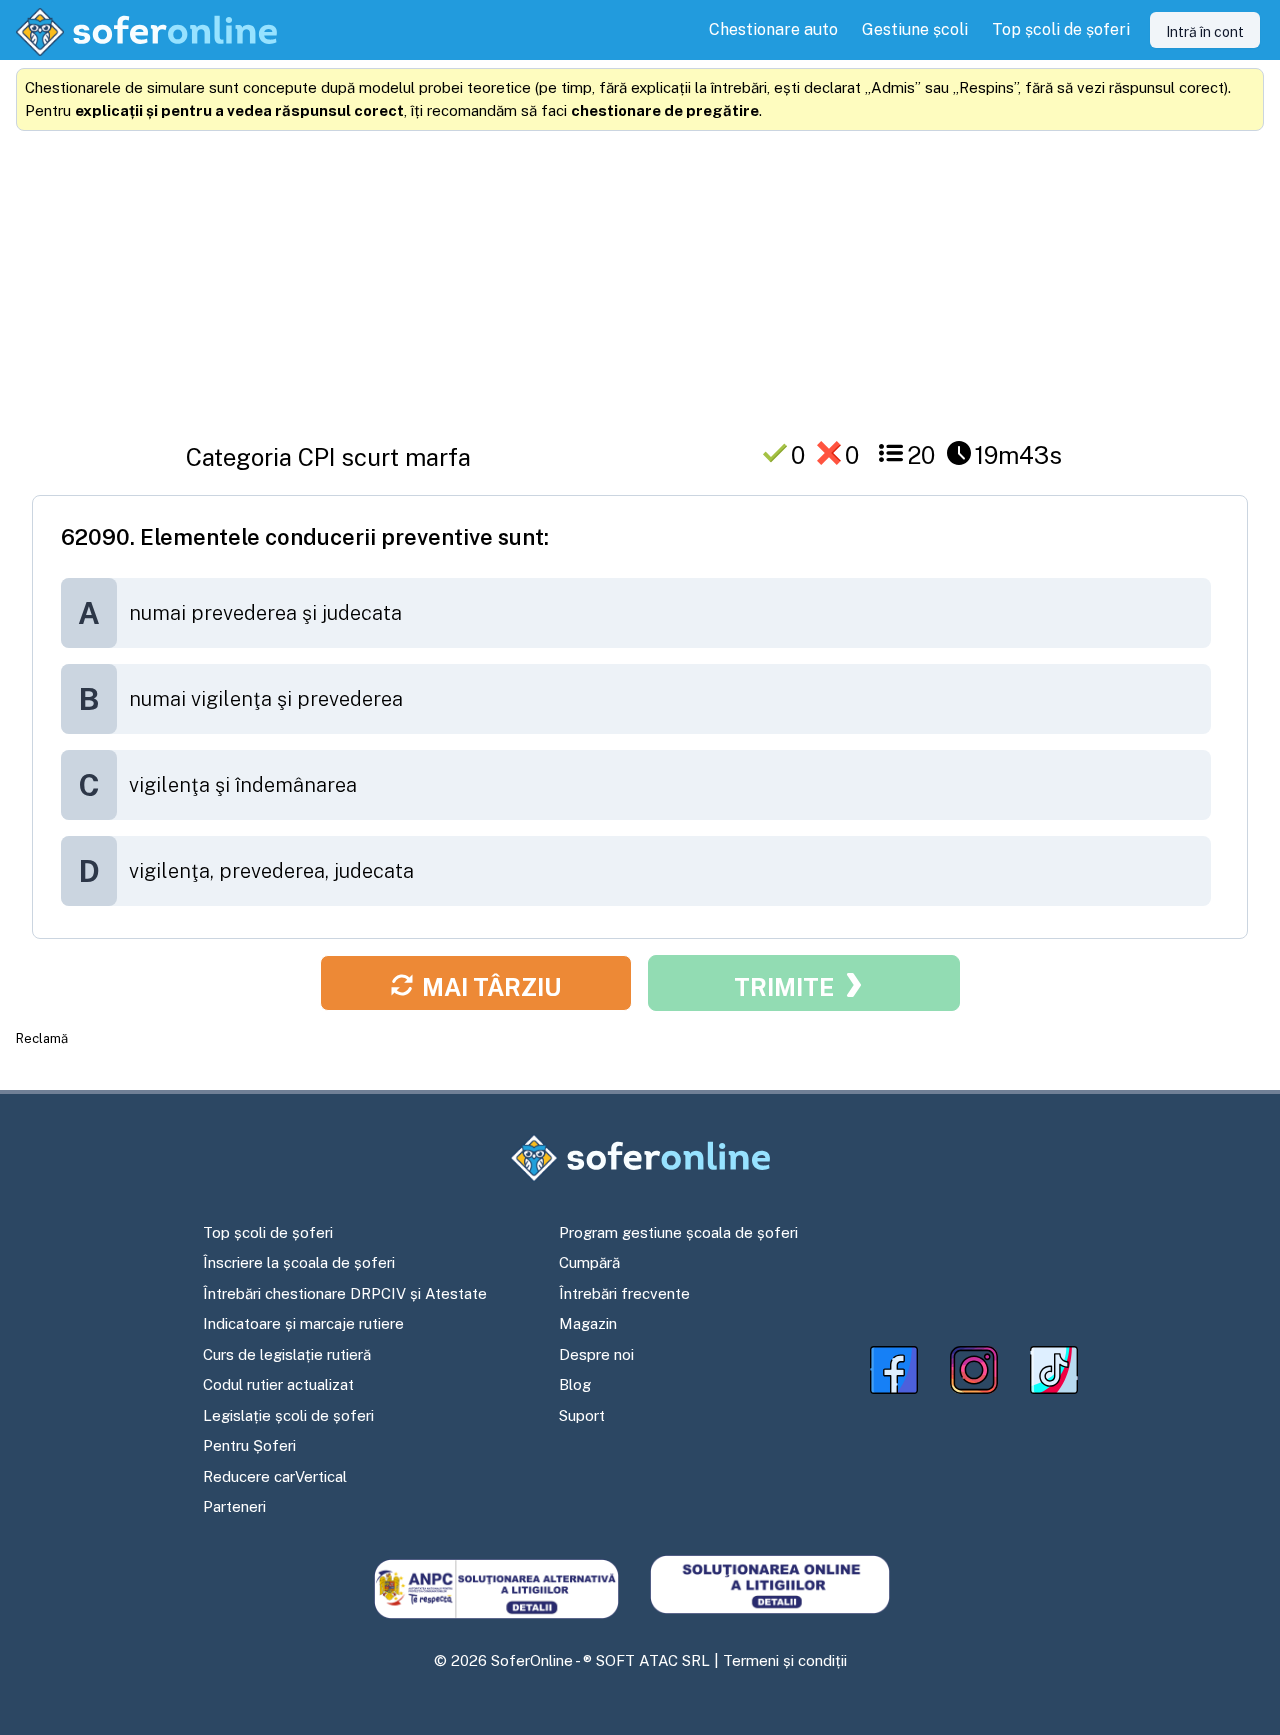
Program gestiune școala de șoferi (678, 1232)
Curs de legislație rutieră (287, 1354)
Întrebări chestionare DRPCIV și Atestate (345, 1293)
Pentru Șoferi (249, 1445)
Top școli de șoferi (268, 1232)
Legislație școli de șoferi (288, 1415)
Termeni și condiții (785, 1660)
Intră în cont (1205, 32)
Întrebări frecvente (624, 1293)
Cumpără (589, 1262)
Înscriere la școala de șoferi (299, 1262)
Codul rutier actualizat (278, 1384)
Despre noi (596, 1354)
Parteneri (234, 1506)
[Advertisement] (640, 279)
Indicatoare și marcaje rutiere (303, 1323)
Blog (575, 1384)
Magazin (588, 1323)
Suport (582, 1415)
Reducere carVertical (275, 1476)
